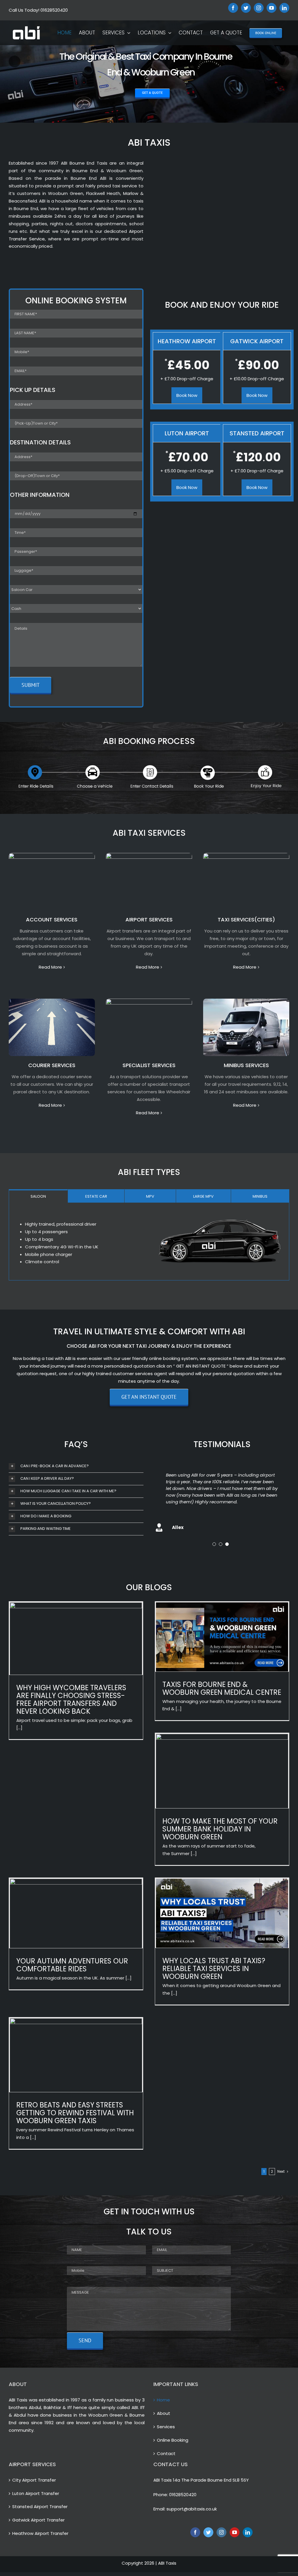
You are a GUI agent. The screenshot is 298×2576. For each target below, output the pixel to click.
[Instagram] (221, 2531)
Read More (50, 967)
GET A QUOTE (152, 93)
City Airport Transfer (34, 2478)
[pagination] (214, 1542)
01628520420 (183, 2493)
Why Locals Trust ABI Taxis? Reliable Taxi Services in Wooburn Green (214, 1967)
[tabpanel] (149, 1242)
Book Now (187, 395)
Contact (166, 2451)
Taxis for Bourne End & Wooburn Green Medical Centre (222, 1686)
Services (166, 2425)
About (164, 2412)
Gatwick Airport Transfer (38, 2518)
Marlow (131, 193)
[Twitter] (208, 2531)
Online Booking (173, 2438)
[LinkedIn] (248, 2531)
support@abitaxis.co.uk (192, 2507)
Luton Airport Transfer (36, 2491)
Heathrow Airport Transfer (40, 2532)
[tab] (38, 1196)
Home (163, 2398)
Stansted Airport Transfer (40, 2505)
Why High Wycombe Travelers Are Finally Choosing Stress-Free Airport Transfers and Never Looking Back (71, 1697)
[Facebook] (195, 2531)
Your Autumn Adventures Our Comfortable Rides (72, 1963)
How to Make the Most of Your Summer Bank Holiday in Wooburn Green (220, 1827)
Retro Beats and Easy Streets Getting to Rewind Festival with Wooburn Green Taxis (75, 2111)
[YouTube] (235, 2531)
